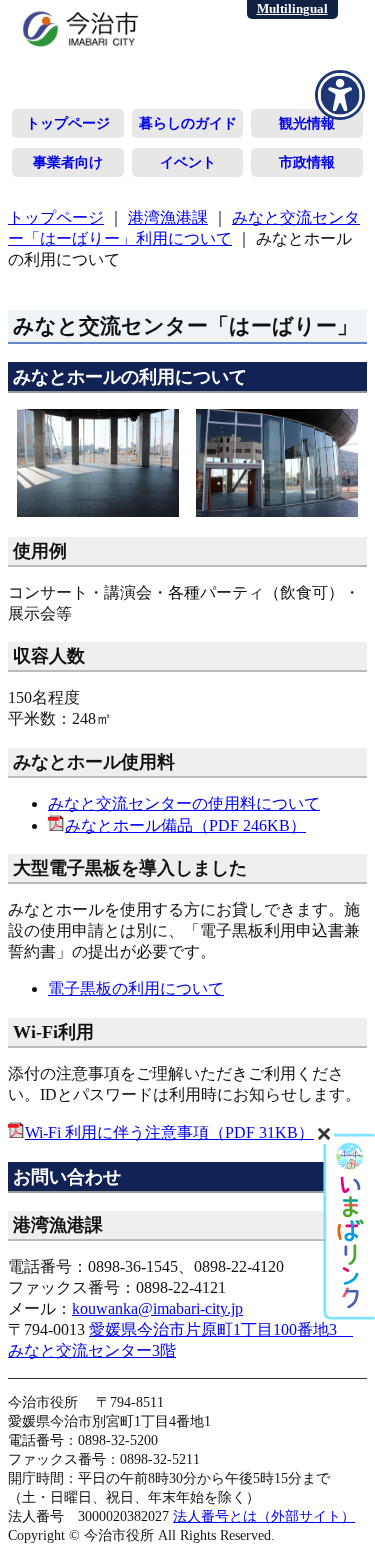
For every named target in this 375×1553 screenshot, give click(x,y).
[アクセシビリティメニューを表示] (340, 95)
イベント (188, 162)
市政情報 (307, 162)
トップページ (68, 123)
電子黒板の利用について (136, 988)
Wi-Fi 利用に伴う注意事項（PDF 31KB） (169, 1132)
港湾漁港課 (168, 217)
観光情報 (307, 123)
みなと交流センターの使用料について (184, 803)
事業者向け (68, 162)
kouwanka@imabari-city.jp (157, 1308)
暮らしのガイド (188, 123)
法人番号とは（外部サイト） (264, 1516)
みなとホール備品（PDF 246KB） (185, 825)
